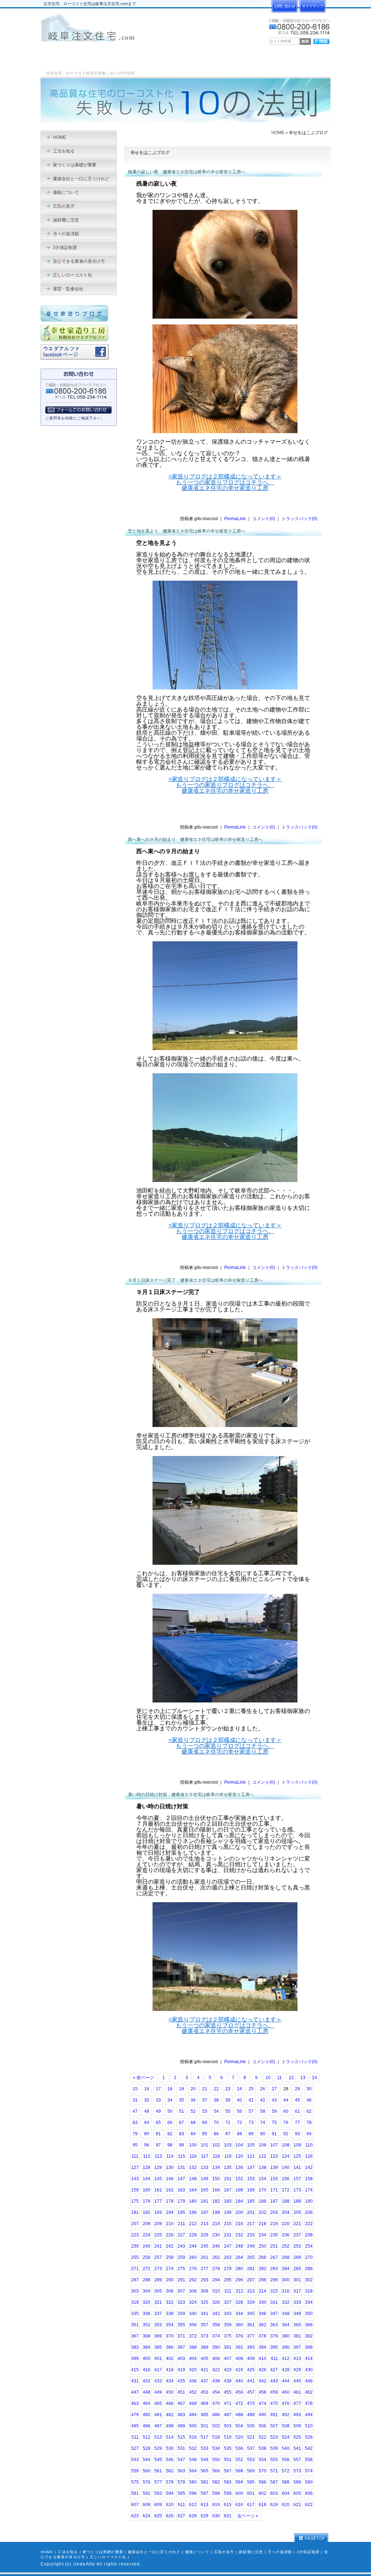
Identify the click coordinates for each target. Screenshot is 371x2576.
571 (274, 2471)
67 (182, 2123)
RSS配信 (321, 42)
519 (228, 2437)
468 (193, 2403)
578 (170, 2482)
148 (193, 2179)
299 (274, 2280)
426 (262, 2370)
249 (251, 2246)
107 (274, 2145)
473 (251, 2403)
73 (251, 2123)
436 (193, 2381)
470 (216, 2403)
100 (193, 2145)
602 (262, 2493)
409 (251, 2359)
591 (135, 2493)
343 (228, 2314)
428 (286, 2370)
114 (170, 2156)
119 (228, 2156)
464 (147, 2403)
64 (147, 2123)
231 (228, 2235)
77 (297, 2123)
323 (181, 2302)
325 (205, 2302)
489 (251, 2415)
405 (205, 2359)
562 (170, 2471)
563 (181, 2471)
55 (228, 2111)
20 (193, 2089)
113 (158, 2156)
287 (135, 2280)
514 (170, 2437)
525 (297, 2437)
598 (216, 2493)
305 (158, 2291)
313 (251, 2291)
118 (216, 2156)
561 (158, 2471)
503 (228, 2426)
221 (297, 2224)
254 (309, 2246)
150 (216, 2179)
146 (170, 2179)
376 (239, 2336)
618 (262, 2505)
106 (262, 2145)
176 (147, 2201)
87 (228, 2134)
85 (205, 2134)
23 (228, 2089)
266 (262, 2257)
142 (309, 2168)
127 (135, 2168)
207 (135, 2224)
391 (228, 2347)
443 (274, 2381)
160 (147, 2190)
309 (205, 2291)
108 (286, 2145)
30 (309, 2089)
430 (309, 2370)
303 (135, 2291)
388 (193, 2347)
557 (297, 2460)
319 (135, 2302)
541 (297, 2448)
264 (239, 2257)
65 (158, 2123)
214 (216, 2224)
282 (262, 2269)
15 (135, 2089)
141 (297, 2168)
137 (251, 2168)
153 (251, 2179)
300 (286, 2280)
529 (158, 2448)
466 (170, 2403)
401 (158, 2359)
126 (309, 2156)
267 (274, 2257)
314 (262, 2291)
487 (228, 2415)
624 (147, 2516)
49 (158, 2111)
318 (309, 2291)
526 (309, 2437)
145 (158, 2179)
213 (205, 2224)
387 (181, 2347)
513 (158, 2437)
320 (147, 2302)
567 (228, 2471)
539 (274, 2448)
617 (251, 2505)
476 (286, 2403)
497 (158, 2426)
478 (309, 2403)
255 (135, 2257)
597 (205, 2493)
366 (309, 2325)
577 (158, 2482)
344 (239, 2314)
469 (205, 2403)
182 (216, 2201)
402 (170, 2359)
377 (251, 2336)
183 (228, 2201)
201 (251, 2212)
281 (251, 2269)
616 (239, 2505)
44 (286, 2100)
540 (286, 2448)
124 (286, 2156)
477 (297, 2403)
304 (147, 2291)
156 (286, 2179)
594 (170, 2493)
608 (147, 2505)
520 (239, 2437)
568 (239, 2471)
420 (193, 2370)
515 (181, 2437)
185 (251, 2201)
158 (309, 2179)
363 (274, 2325)
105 (251, 2145)
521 (251, 2437)
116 (193, 2156)
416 (147, 2370)
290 (170, 2280)
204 (286, 2212)
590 (309, 2482)
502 (216, 2426)
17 (158, 2089)
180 (193, 2201)
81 (158, 2134)
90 (263, 2134)
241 (158, 2246)
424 (239, 2370)
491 (274, 2415)
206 (309, 2212)
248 (239, 2246)
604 (286, 2493)
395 (274, 2347)
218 (262, 2224)
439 (228, 2381)
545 (158, 2460)
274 (170, 2269)
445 (297, 2381)
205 (297, 2212)
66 (170, 2123)
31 (135, 2100)
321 (158, 2302)
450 (170, 2392)
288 (147, 2280)
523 (274, 2437)
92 (286, 2134)
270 (309, 2257)
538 (262, 2448)
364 (286, 2325)
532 (193, 2448)
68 (193, 2123)
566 (216, 2471)
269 (297, 2257)
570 (262, 2471)
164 (193, 2190)
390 (216, 2347)
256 (147, 2257)
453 (205, 2392)
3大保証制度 (308, 2552)
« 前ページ (143, 2078)
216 (239, 2224)
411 (274, 2359)
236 (286, 2235)
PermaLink (235, 519)
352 (147, 2325)
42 (263, 2100)
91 (274, 2134)
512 (147, 2437)
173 (297, 2190)
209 (158, 2224)
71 (228, 2123)
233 (251, 2235)
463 (135, 2403)
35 (182, 2100)
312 (239, 2291)
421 (205, 2370)
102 (216, 2145)
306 (170, 2291)
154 (262, 2179)
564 (193, 2471)
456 (239, 2392)
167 (228, 2190)
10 (268, 2078)
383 (135, 2347)
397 (297, 2347)
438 (216, 2381)
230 (216, 2235)
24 (239, 2089)
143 (135, 2179)
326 (216, 2302)
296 (239, 2280)
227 (181, 2235)
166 (216, 2190)
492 (286, 2415)
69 (205, 2123)
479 (135, 2415)
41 (251, 2100)
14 (314, 2078)
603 (274, 2493)
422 (216, 2370)
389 (205, 2347)
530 (170, 2448)
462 (309, 2392)
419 (181, 2370)
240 (147, 2246)
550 (216, 2460)
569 (251, 2471)
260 (193, 2257)
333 (297, 2302)
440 (239, 2381)
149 (205, 2179)
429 (297, 2370)
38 (216, 2100)
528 (147, 2448)
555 (274, 2460)
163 (181, 2190)
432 (147, 2381)
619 (274, 2505)
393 (251, 2347)
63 (135, 2123)
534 (216, 2448)
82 (170, 2134)
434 (170, 2381)
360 (239, 2325)
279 (228, 2269)
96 (147, 2145)
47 (135, 2111)
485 (205, 2415)
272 (147, 2269)
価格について (197, 2552)
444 (286, 2381)
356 (193, 2325)
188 (286, 2201)
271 (135, 2269)
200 (239, 2212)
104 (239, 2145)
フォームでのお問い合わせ (78, 410)
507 (274, 2426)
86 (216, 2134)
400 (147, 2359)
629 (205, 2516)
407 (228, 2359)
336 (147, 2314)
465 (158, 2403)
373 (205, 2336)
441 (251, 2381)
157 (297, 2179)
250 (262, 2246)
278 (216, 2269)
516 (193, 2437)
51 (182, 2111)
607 (135, 2505)
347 (274, 2314)
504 (239, 2426)
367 (135, 2336)
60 (286, 2111)
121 (251, 2156)
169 (251, 2190)
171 (274, 2190)
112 (147, 2156)
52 (193, 2111)
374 (216, 2336)
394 (262, 2347)
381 (297, 2336)
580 (193, 2482)
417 (158, 2370)
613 (205, 2505)
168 (239, 2190)
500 (193, 2426)
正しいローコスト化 (108, 2557)
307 (181, 2291)
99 (182, 2145)
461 (297, 2392)
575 (135, 2482)
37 (205, 2100)
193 (158, 2212)
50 (170, 2111)
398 (309, 2347)
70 (216, 2123)
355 (181, 2325)
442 (262, 2381)
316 (286, 2291)
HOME (278, 133)
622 (309, 2505)
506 (262, 2426)
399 (135, 2359)
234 (262, 2235)
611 (182, 2505)
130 (170, 2168)
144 (147, 2179)
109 (297, 2145)
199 (228, 2212)
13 (303, 2078)
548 (193, 2460)
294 (216, 2280)
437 (205, 2381)
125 (297, 2156)
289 (158, 2280)
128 (147, 2168)
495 (135, 2426)
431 (135, 2381)
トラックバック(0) (299, 519)
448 (147, 2392)
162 (170, 2190)
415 (135, 2370)
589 (297, 2482)
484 (193, 2415)
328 (239, 2302)
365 (297, 2325)
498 (170, 2426)
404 (193, 2359)
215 (228, 2224)
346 (262, 2314)
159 (135, 2190)
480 (147, 2415)
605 (297, 2493)
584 (239, 2482)
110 (309, 2145)
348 (286, 2314)
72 (239, 2123)
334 (309, 2302)
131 (181, 2168)
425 (251, 2370)
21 (205, 2089)
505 (251, 2426)
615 (228, 2505)
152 (239, 2179)
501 (205, 2426)
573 (297, 2471)
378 (262, 2336)
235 (274, 2235)
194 (170, 2212)
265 (251, 2257)
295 (228, 2280)
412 (286, 2359)
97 (158, 2145)
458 (262, 2392)
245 (205, 2246)
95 (135, 2145)
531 (181, 2448)
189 (297, 2201)
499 (181, 2426)
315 (274, 2291)
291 (181, 2280)
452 (193, 2392)
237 (297, 2235)
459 (274, 2392)
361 (251, 2325)
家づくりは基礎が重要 (103, 2552)
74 (263, 2123)
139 (274, 2168)
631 (228, 2516)
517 (205, 2437)
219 (274, 2224)
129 (158, 2168)
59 (274, 2111)
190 (309, 2201)
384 (147, 2347)
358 (216, 2325)
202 (262, 2212)
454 (216, 2392)
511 (135, 2437)
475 (274, 2403)
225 (158, 2235)
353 (158, 2325)
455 (228, 2392)
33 (158, 2100)
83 (182, 2134)
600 (239, 2493)
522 (262, 2437)
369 (158, 2336)
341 (205, 2314)
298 (262, 2280)
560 (147, 2471)
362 (262, 2325)
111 (135, 2156)
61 (297, 2111)
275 (181, 2269)
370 (170, 2336)
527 (135, 2448)
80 (147, 2134)
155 (274, 2179)
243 (181, 2246)
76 (286, 2123)
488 (239, 2415)
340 (193, 2314)
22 (216, 2089)
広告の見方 (224, 2552)
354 (170, 2325)
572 (286, 2471)
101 (205, 2145)
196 (193, 2212)
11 (280, 2078)
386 (170, 2347)
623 (135, 2516)
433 (158, 2381)
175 (135, 2201)
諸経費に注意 (251, 2552)
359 (228, 2325)
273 (158, 2269)
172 (286, 2190)
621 (297, 2505)
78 (309, 2123)
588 (286, 2482)
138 (262, 2168)
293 (205, 2280)
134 (216, 2168)
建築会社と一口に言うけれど (154, 2552)
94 (309, 2134)
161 (158, 2190)
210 (170, 2224)
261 (205, 2257)
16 (147, 2089)
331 (274, 2302)
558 (309, 2460)
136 (239, 2168)
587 (274, 2482)
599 (228, 2493)
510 (309, 2426)
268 (286, 2257)
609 (158, 2505)
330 (262, 2302)
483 (181, 2415)
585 (251, 2482)
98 (170, 2145)
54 (216, 2111)
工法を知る (68, 2552)
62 (309, 2111)
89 (251, 2134)
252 (286, 2246)
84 (193, 2134)
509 (297, 2426)
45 (297, 2100)
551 (228, 2460)
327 (228, 2302)
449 (158, 2392)
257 (158, 2257)
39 (228, 2100)
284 (286, 2269)
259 (181, 2257)
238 (309, 2235)
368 (147, 2336)
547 (181, 2460)
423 (228, 2370)
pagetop (311, 2538)
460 (286, 2392)
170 (262, 2190)
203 (274, 2212)
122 (262, 2156)
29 (297, 2089)
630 (216, 2516)
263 (228, 2257)
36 (193, 2100)
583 (228, 2482)
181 (205, 2201)
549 (205, 2460)
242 (170, 2246)
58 (263, 2111)
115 (182, 2156)
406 (216, 2359)
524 (286, 2437)
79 (135, 2134)
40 (239, 2100)
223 (135, 2235)
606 (309, 2493)
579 (181, 2482)
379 (274, 2336)
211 (182, 2224)
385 (158, 2347)
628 (193, 2516)
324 (193, 2302)
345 (251, 2314)
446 (309, 2381)
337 (158, 2314)
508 (286, 2426)
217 (251, 2224)
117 (205, 2156)
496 (147, 2426)
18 (170, 2089)
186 (262, 2201)
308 (193, 2291)
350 (309, 2314)
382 (309, 2336)
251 (274, 2246)
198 (216, 2212)
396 (286, 2347)
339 (181, 2314)
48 (147, 2111)
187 (274, 2201)
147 (181, 2179)
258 (170, 2257)
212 (193, 2224)
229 (205, 2235)
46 (309, 2100)
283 (274, 2269)
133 (205, 2168)
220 (286, 2224)
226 (170, 2235)
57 (251, 2111)
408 (239, 2359)
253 (297, 2246)
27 (274, 2089)
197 (205, 2212)
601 (251, 2493)
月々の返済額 (280, 2552)
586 (262, 2482)
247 (228, 2246)
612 (193, 2505)
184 (239, 2201)
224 (147, 2235)
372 (193, 2336)
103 (228, 2145)
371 (181, 2336)
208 (147, 2224)
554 (262, 2460)
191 (135, 2212)
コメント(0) (264, 519)
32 (147, 2100)
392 (239, 2347)
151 (228, 2179)
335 (135, 2314)
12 (291, 2078)
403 (181, 2359)
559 (135, 2471)
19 (182, 2089)
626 (170, 2516)
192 (147, 2212)
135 (228, 2168)
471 (228, 2403)
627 (181, 2516)
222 (309, 2224)
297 (251, 2280)
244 (193, 2246)
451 (181, 2392)
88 (239, 2134)
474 (262, 2403)
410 (262, 2359)
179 (181, 2201)
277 (205, 2269)
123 (274, 2156)
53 (205, 2111)
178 (170, 2201)
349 (297, 2314)
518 (216, 2437)
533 (205, 2448)
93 (297, 2134)
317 (297, 2291)
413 (297, 2359)
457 (251, 2392)
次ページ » (248, 2516)
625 (158, 2516)
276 (193, 2269)
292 (193, 2280)
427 (274, 2370)
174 (309, 2190)
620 (286, 2505)
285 (297, 2269)
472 (239, 2403)
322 (170, 2302)
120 (239, 2156)
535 (228, 2448)
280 (239, 2269)
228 (193, 2235)
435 (181, 2381)
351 (135, 2325)
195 (181, 2212)
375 (228, 2336)
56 (239, 2111)
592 (147, 2493)
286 (309, 2269)
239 (135, 2246)
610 (170, 2505)
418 (170, 2370)
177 (158, 2201)
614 (216, 2505)
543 (135, 2460)
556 (286, 2460)
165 (205, 2190)
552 (239, 2460)
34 (170, 2100)
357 (205, 2325)
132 (193, 2168)
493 (297, 2415)
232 (239, 2235)
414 (309, 2359)
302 (309, 2280)
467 (181, 2403)
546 (170, 2460)
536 (239, 2448)
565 (205, 2471)
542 (309, 2448)
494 (309, 2415)
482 (170, 2415)
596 (193, 2493)
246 (216, 2246)
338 (170, 2314)
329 (251, 2302)
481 (158, 2415)
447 (135, 2392)
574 (309, 2471)
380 (286, 2336)
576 (147, 2482)
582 (216, 2482)
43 (274, 2100)
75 (274, 2123)
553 (251, 2460)
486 (216, 2415)
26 (263, 2089)
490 (262, 2415)
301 (297, 2280)
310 (216, 2291)
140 (286, 2168)
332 (286, 2302)
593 (158, 2493)
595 (181, 2493)
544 (147, 2460)
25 (251, 2089)
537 (251, 2448)
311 (228, 2291)
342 (216, 2314)
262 (216, 2257)
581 (205, 2482)
